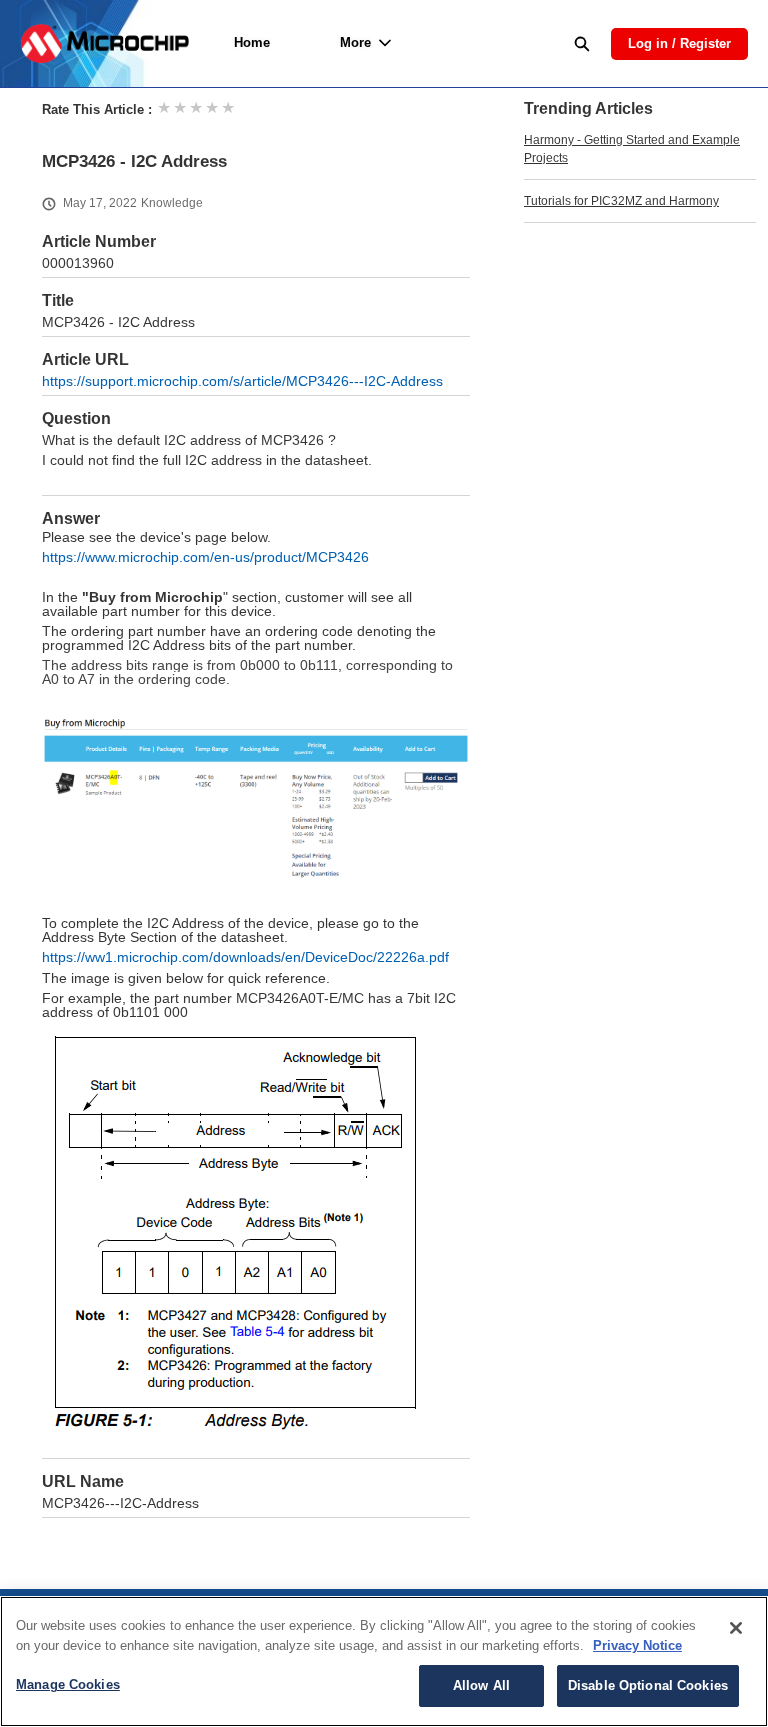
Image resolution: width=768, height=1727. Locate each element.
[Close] (736, 1628)
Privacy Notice (637, 1645)
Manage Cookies (68, 1684)
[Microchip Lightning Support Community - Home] (104, 43)
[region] (384, 1661)
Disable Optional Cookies (648, 1685)
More (355, 42)
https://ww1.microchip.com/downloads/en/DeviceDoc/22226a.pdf (245, 957)
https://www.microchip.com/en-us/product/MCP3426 (205, 557)
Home (252, 42)
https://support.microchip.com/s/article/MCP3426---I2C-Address (242, 381)
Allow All (481, 1685)
